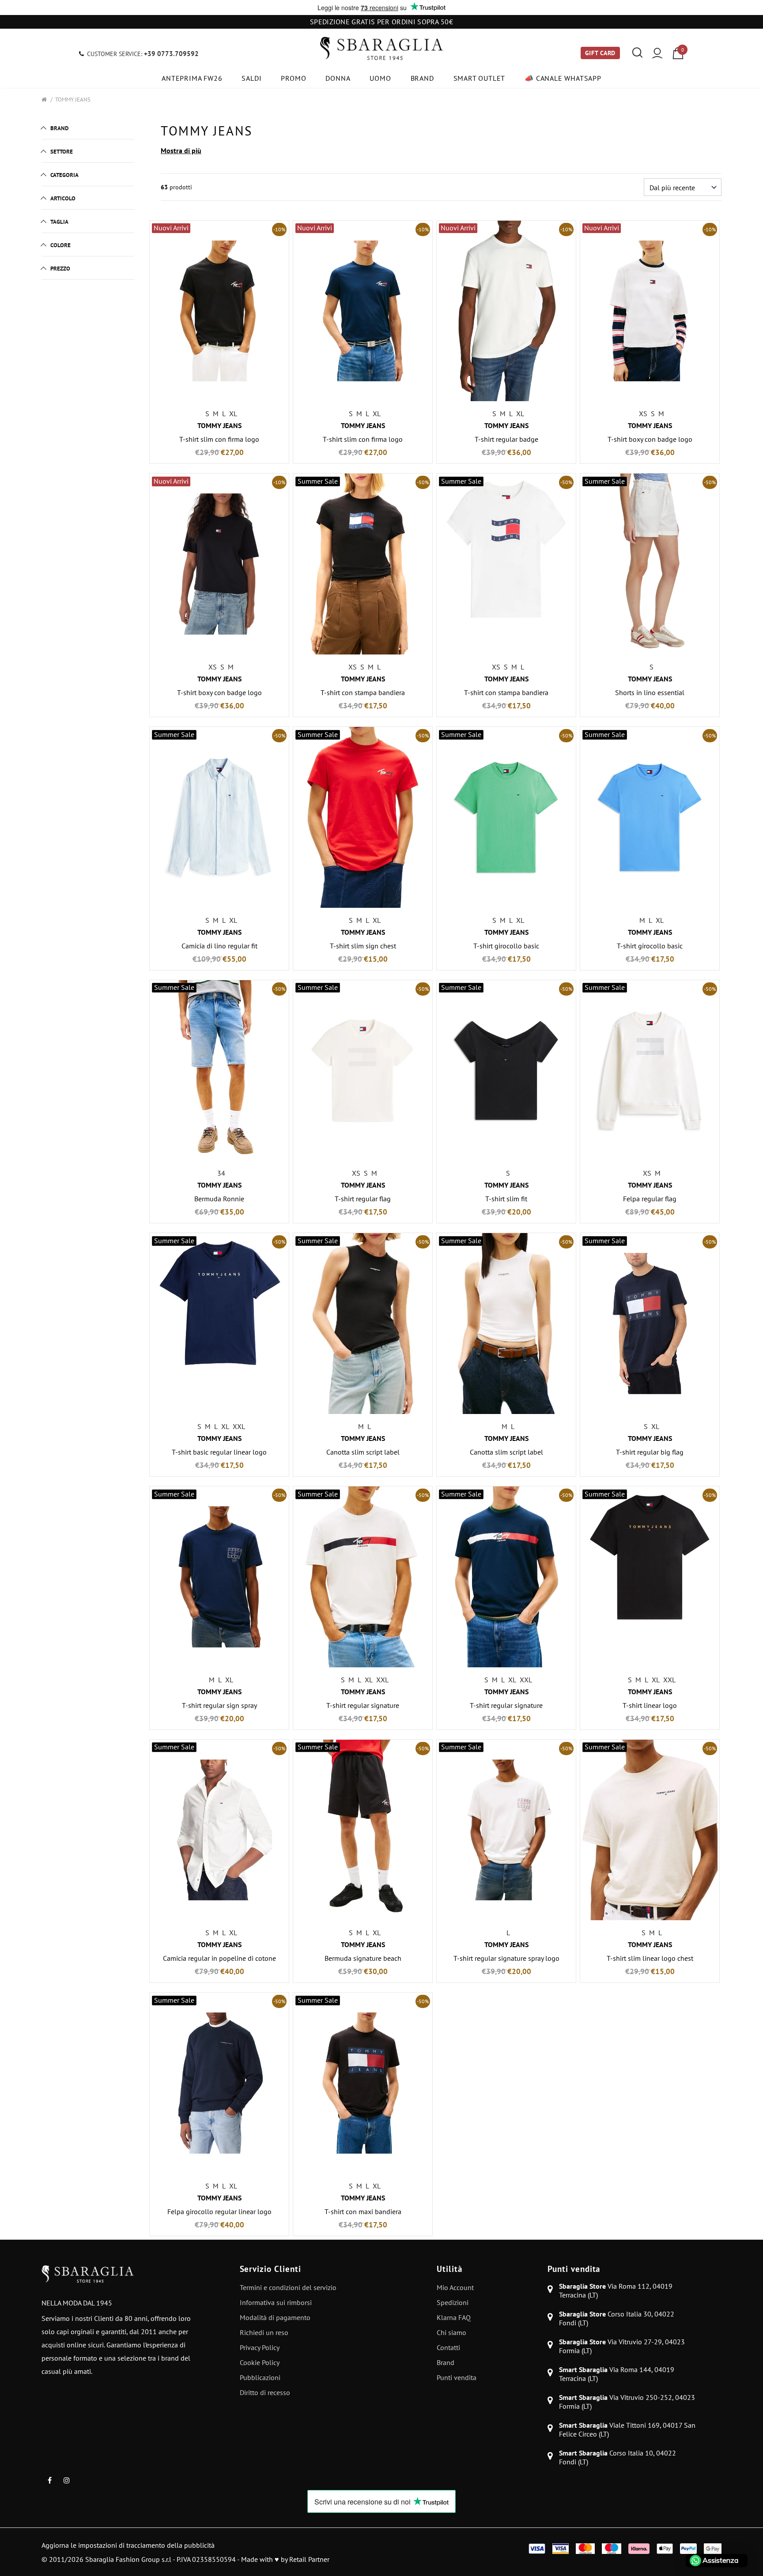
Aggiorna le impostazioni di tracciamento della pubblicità (128, 2545)
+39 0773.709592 (171, 54)
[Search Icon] (637, 53)
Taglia (59, 222)
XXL (239, 1426)
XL (233, 414)
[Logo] (381, 49)
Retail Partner (309, 2559)
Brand (59, 128)
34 (221, 1173)
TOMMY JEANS (73, 100)
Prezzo (60, 269)
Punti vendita (574, 2269)
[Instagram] (67, 2480)
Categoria (64, 175)
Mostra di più (181, 150)
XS (643, 414)
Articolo (63, 198)
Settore (62, 152)
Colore (60, 245)
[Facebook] (49, 2480)
